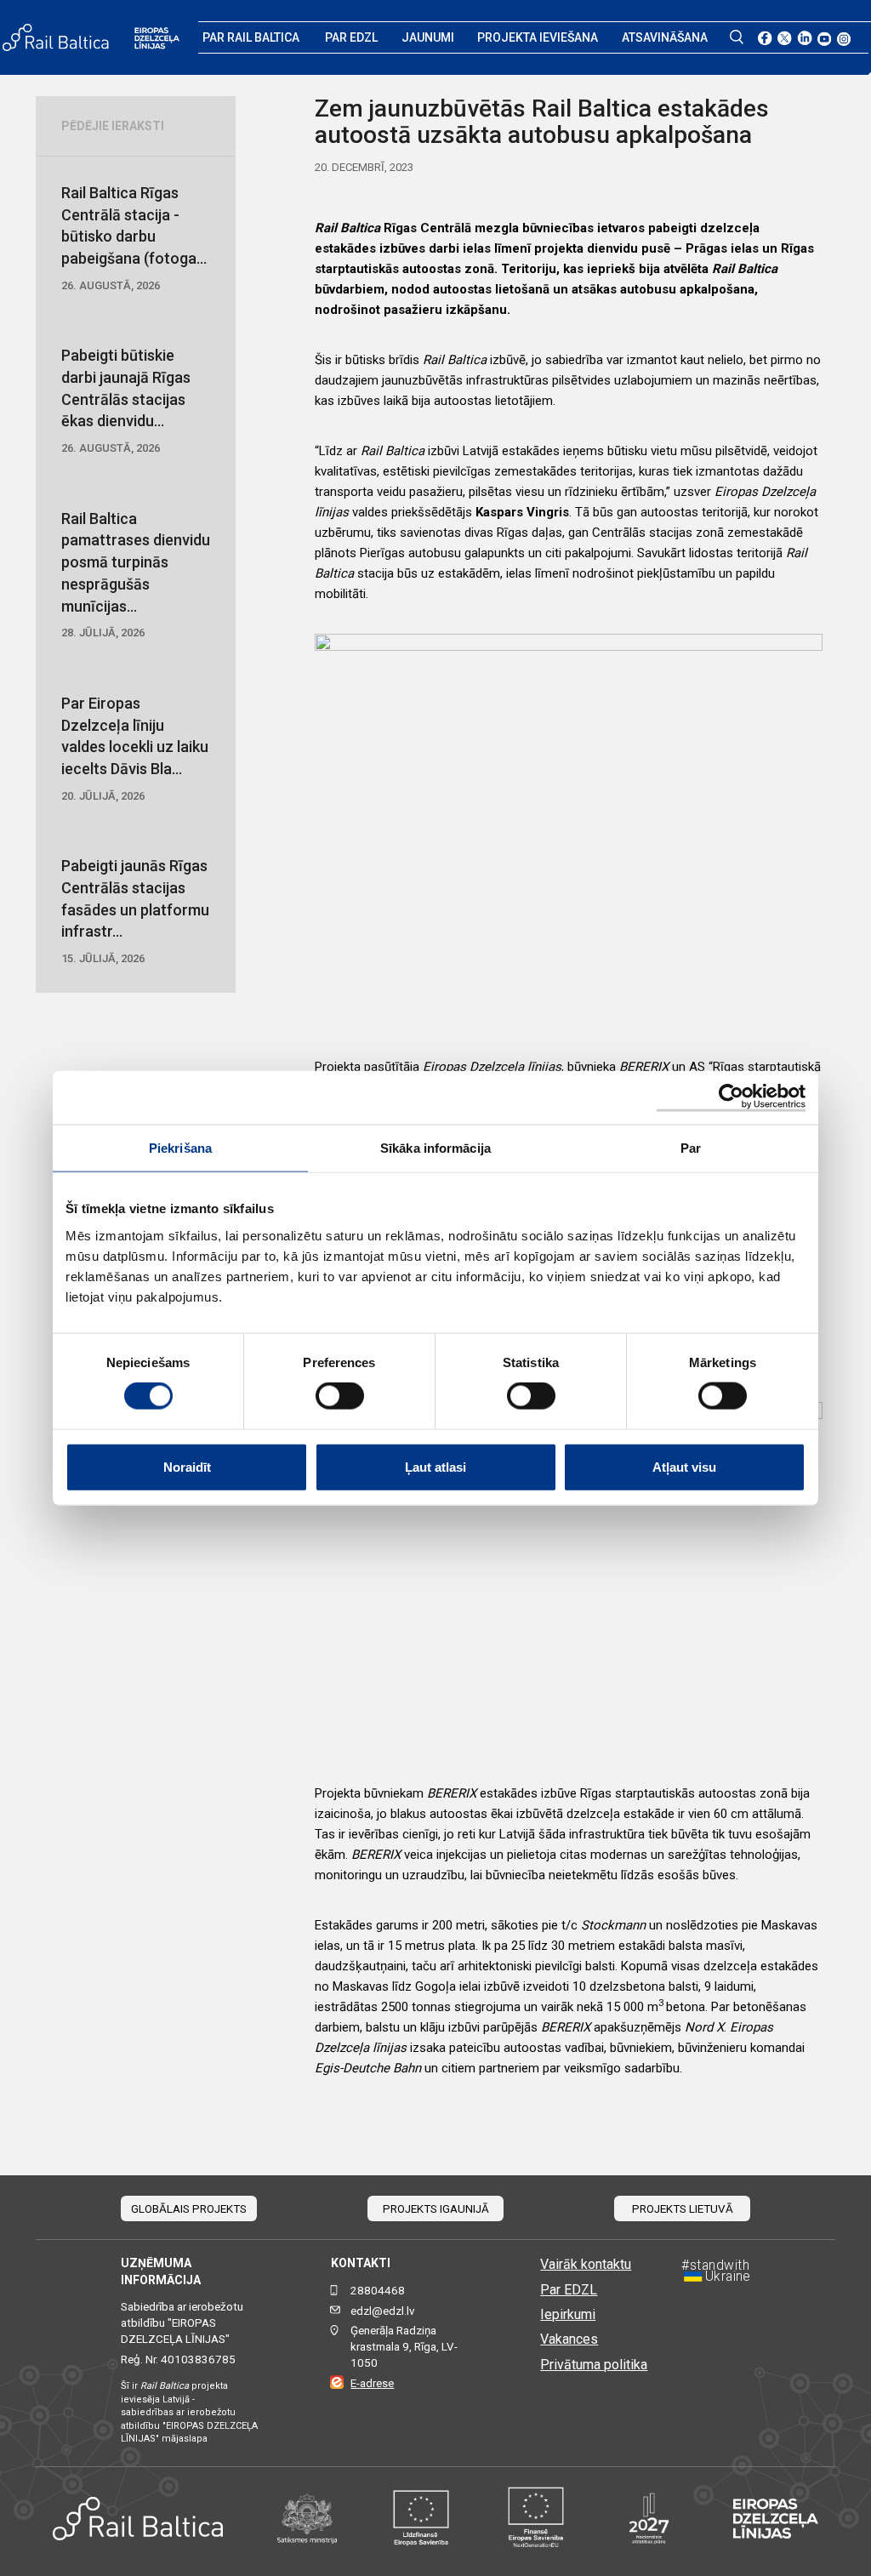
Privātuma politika (594, 2365)
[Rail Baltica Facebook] (765, 37)
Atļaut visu (684, 1466)
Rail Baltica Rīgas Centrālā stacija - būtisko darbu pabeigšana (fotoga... (134, 238)
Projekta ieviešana (538, 37)
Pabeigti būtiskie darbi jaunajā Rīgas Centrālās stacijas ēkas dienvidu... (126, 400)
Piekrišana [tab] (180, 1148)
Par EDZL (351, 37)
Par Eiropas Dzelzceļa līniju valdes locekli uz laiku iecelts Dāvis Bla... (135, 748)
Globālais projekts (189, 2209)
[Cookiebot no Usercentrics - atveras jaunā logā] (731, 1098)
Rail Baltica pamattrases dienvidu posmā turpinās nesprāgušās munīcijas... (136, 575)
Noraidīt (187, 1466)
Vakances (569, 2339)
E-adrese (372, 2383)
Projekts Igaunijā (436, 2209)
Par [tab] (691, 1148)
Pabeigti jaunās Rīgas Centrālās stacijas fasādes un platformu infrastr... (135, 911)
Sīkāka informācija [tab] (435, 1148)
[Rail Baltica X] (785, 37)
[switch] (340, 1396)
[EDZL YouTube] (825, 37)
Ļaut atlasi (435, 1466)
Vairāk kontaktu (586, 2264)
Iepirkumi (568, 2314)
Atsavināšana (665, 37)
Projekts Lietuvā (683, 2209)
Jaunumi (428, 37)
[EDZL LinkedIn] (805, 38)
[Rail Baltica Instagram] (844, 37)
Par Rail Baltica (251, 37)
